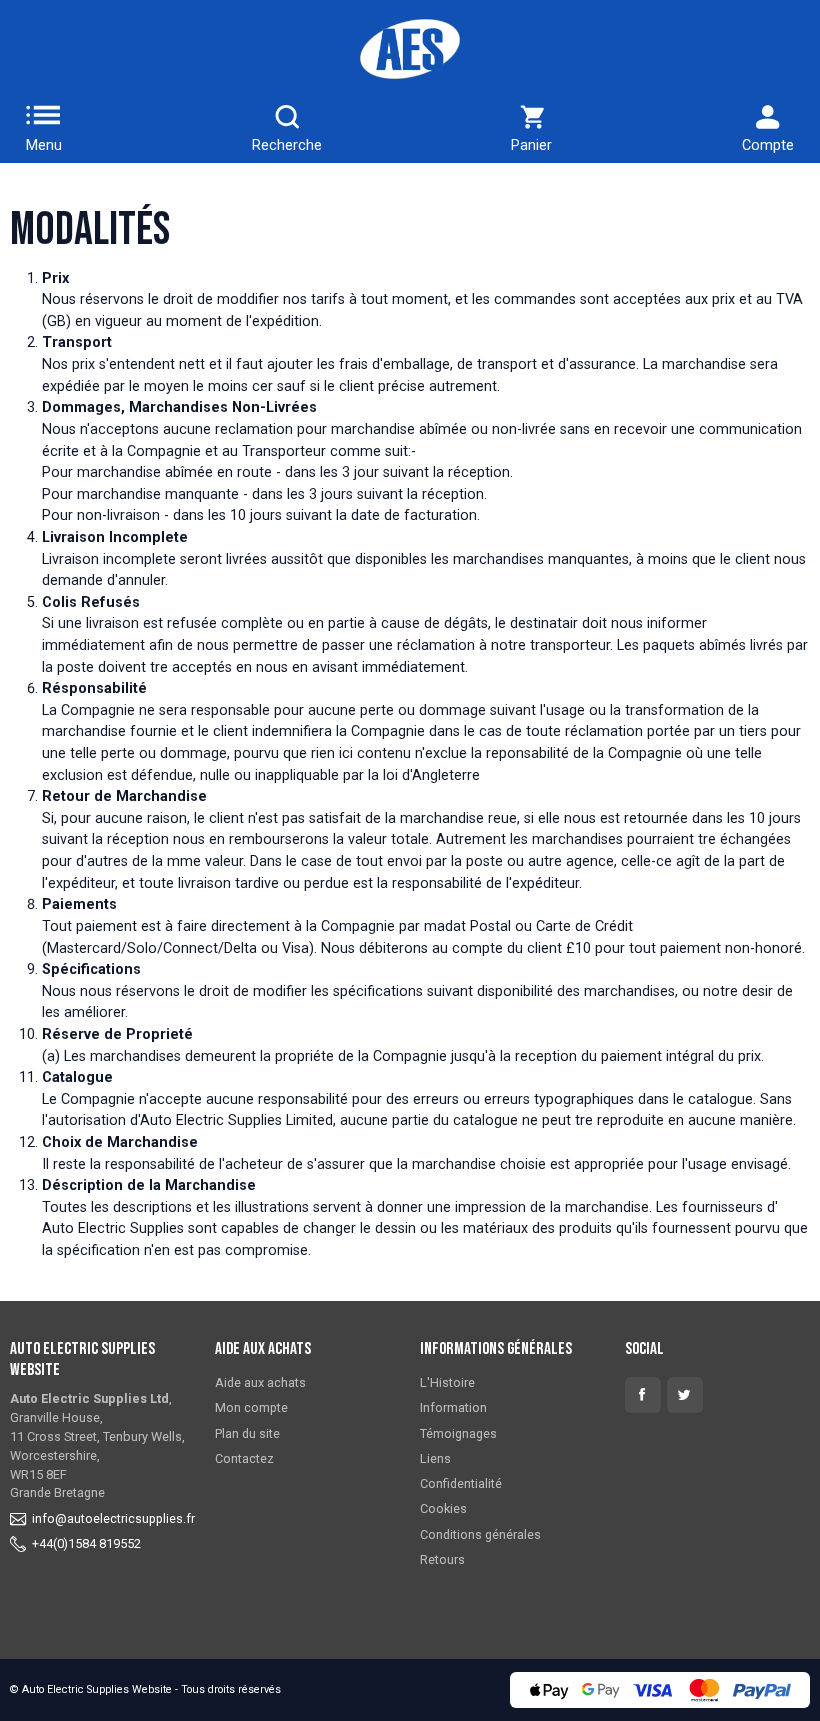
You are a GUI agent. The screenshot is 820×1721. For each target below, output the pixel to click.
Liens (435, 1458)
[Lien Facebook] (643, 1395)
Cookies (443, 1508)
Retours (442, 1559)
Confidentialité (461, 1483)
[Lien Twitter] (685, 1395)
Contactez (244, 1458)
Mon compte (251, 1407)
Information (453, 1407)
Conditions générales (480, 1534)
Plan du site (247, 1433)
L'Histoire (447, 1382)
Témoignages (458, 1433)
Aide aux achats (260, 1382)
